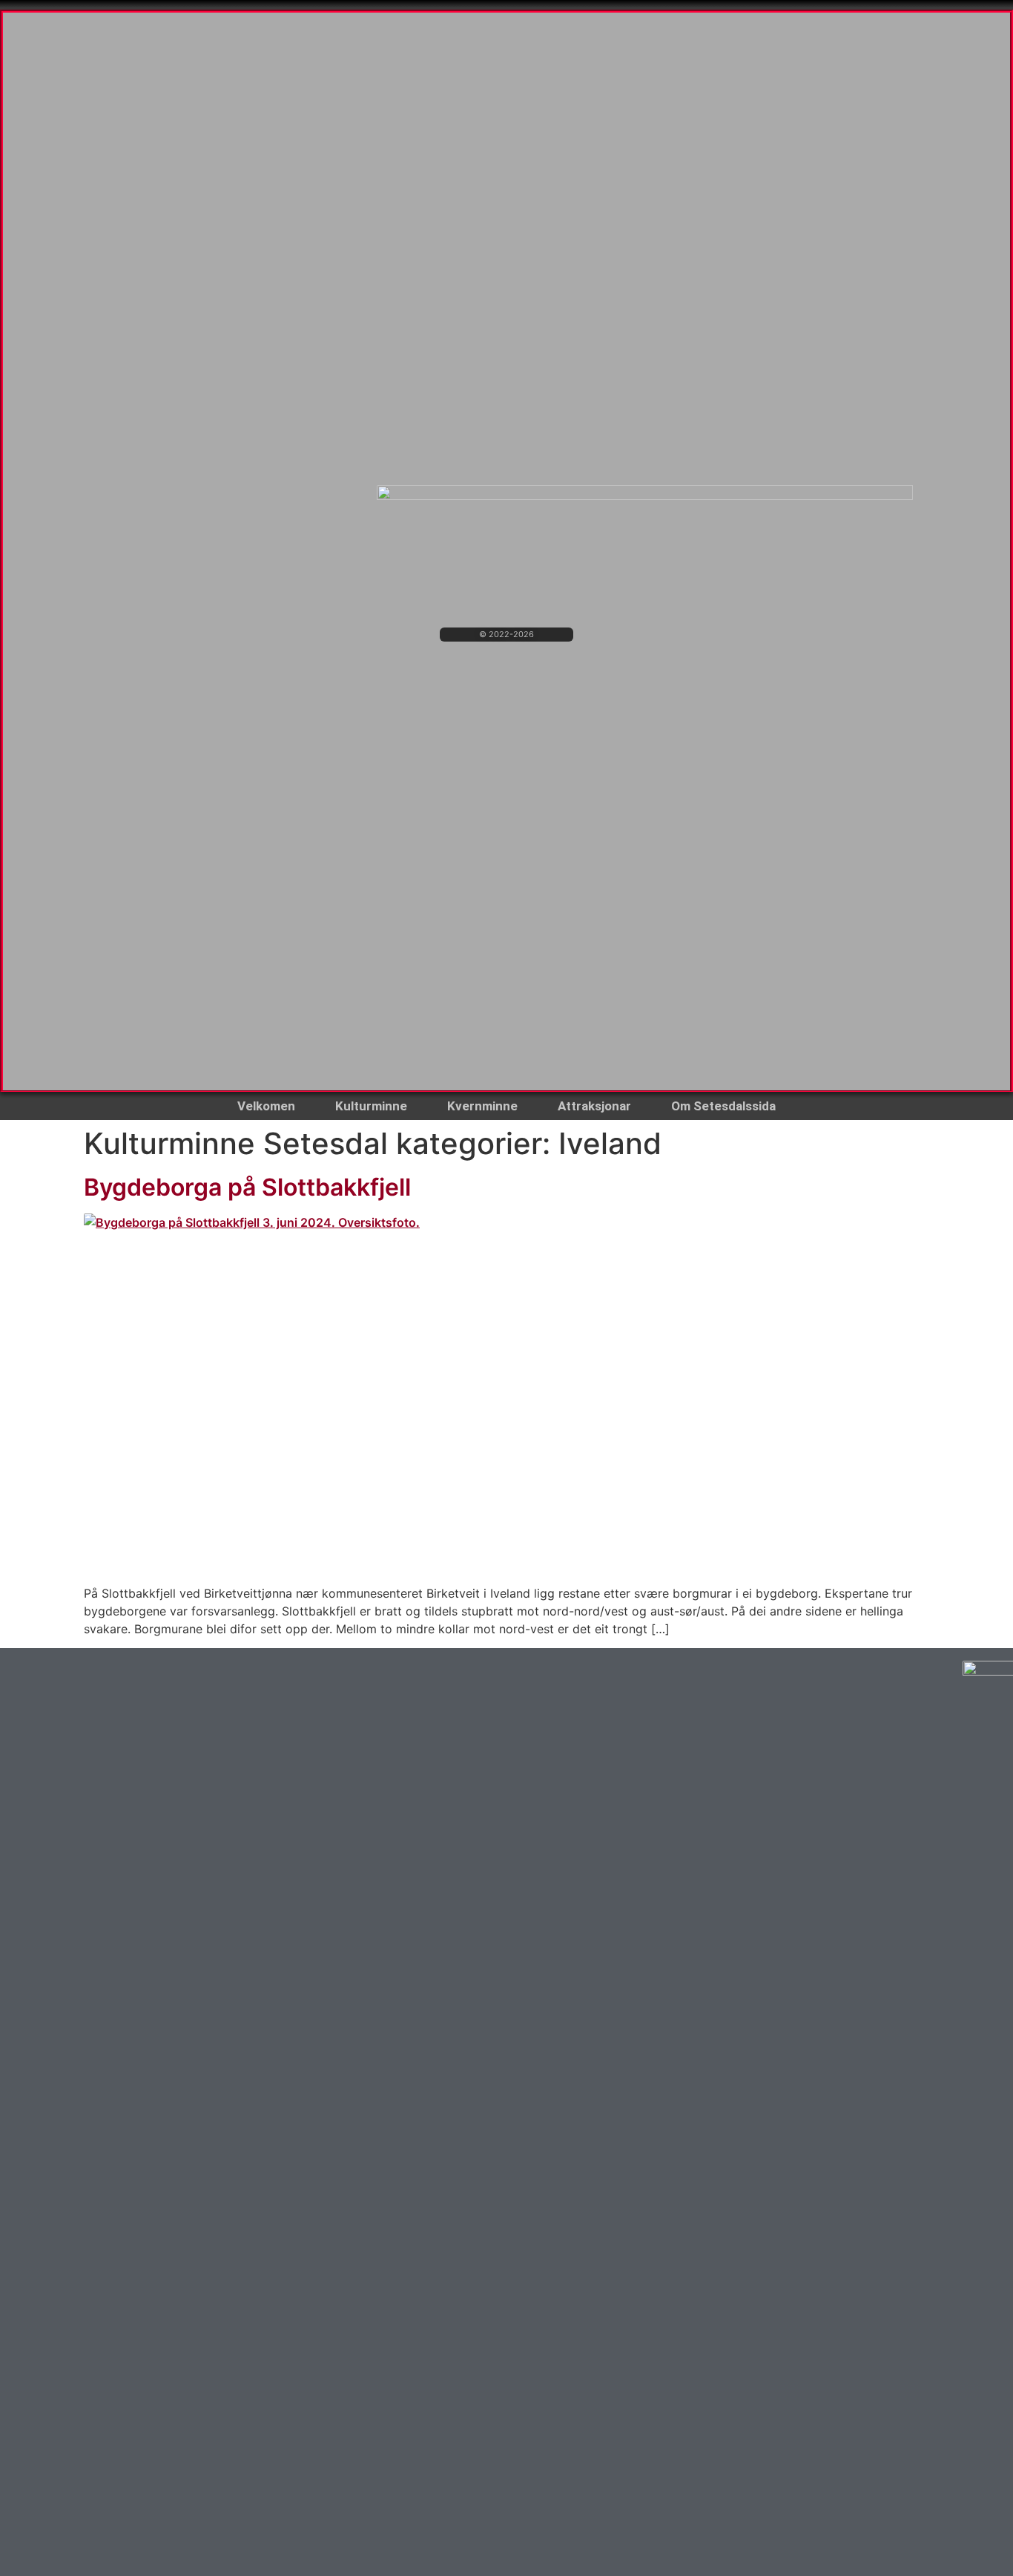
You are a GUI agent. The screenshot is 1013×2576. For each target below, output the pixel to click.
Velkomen (266, 1106)
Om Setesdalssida (723, 1106)
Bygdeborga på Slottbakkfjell (247, 1187)
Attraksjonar (594, 1106)
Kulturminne (371, 1106)
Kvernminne (482, 1106)
